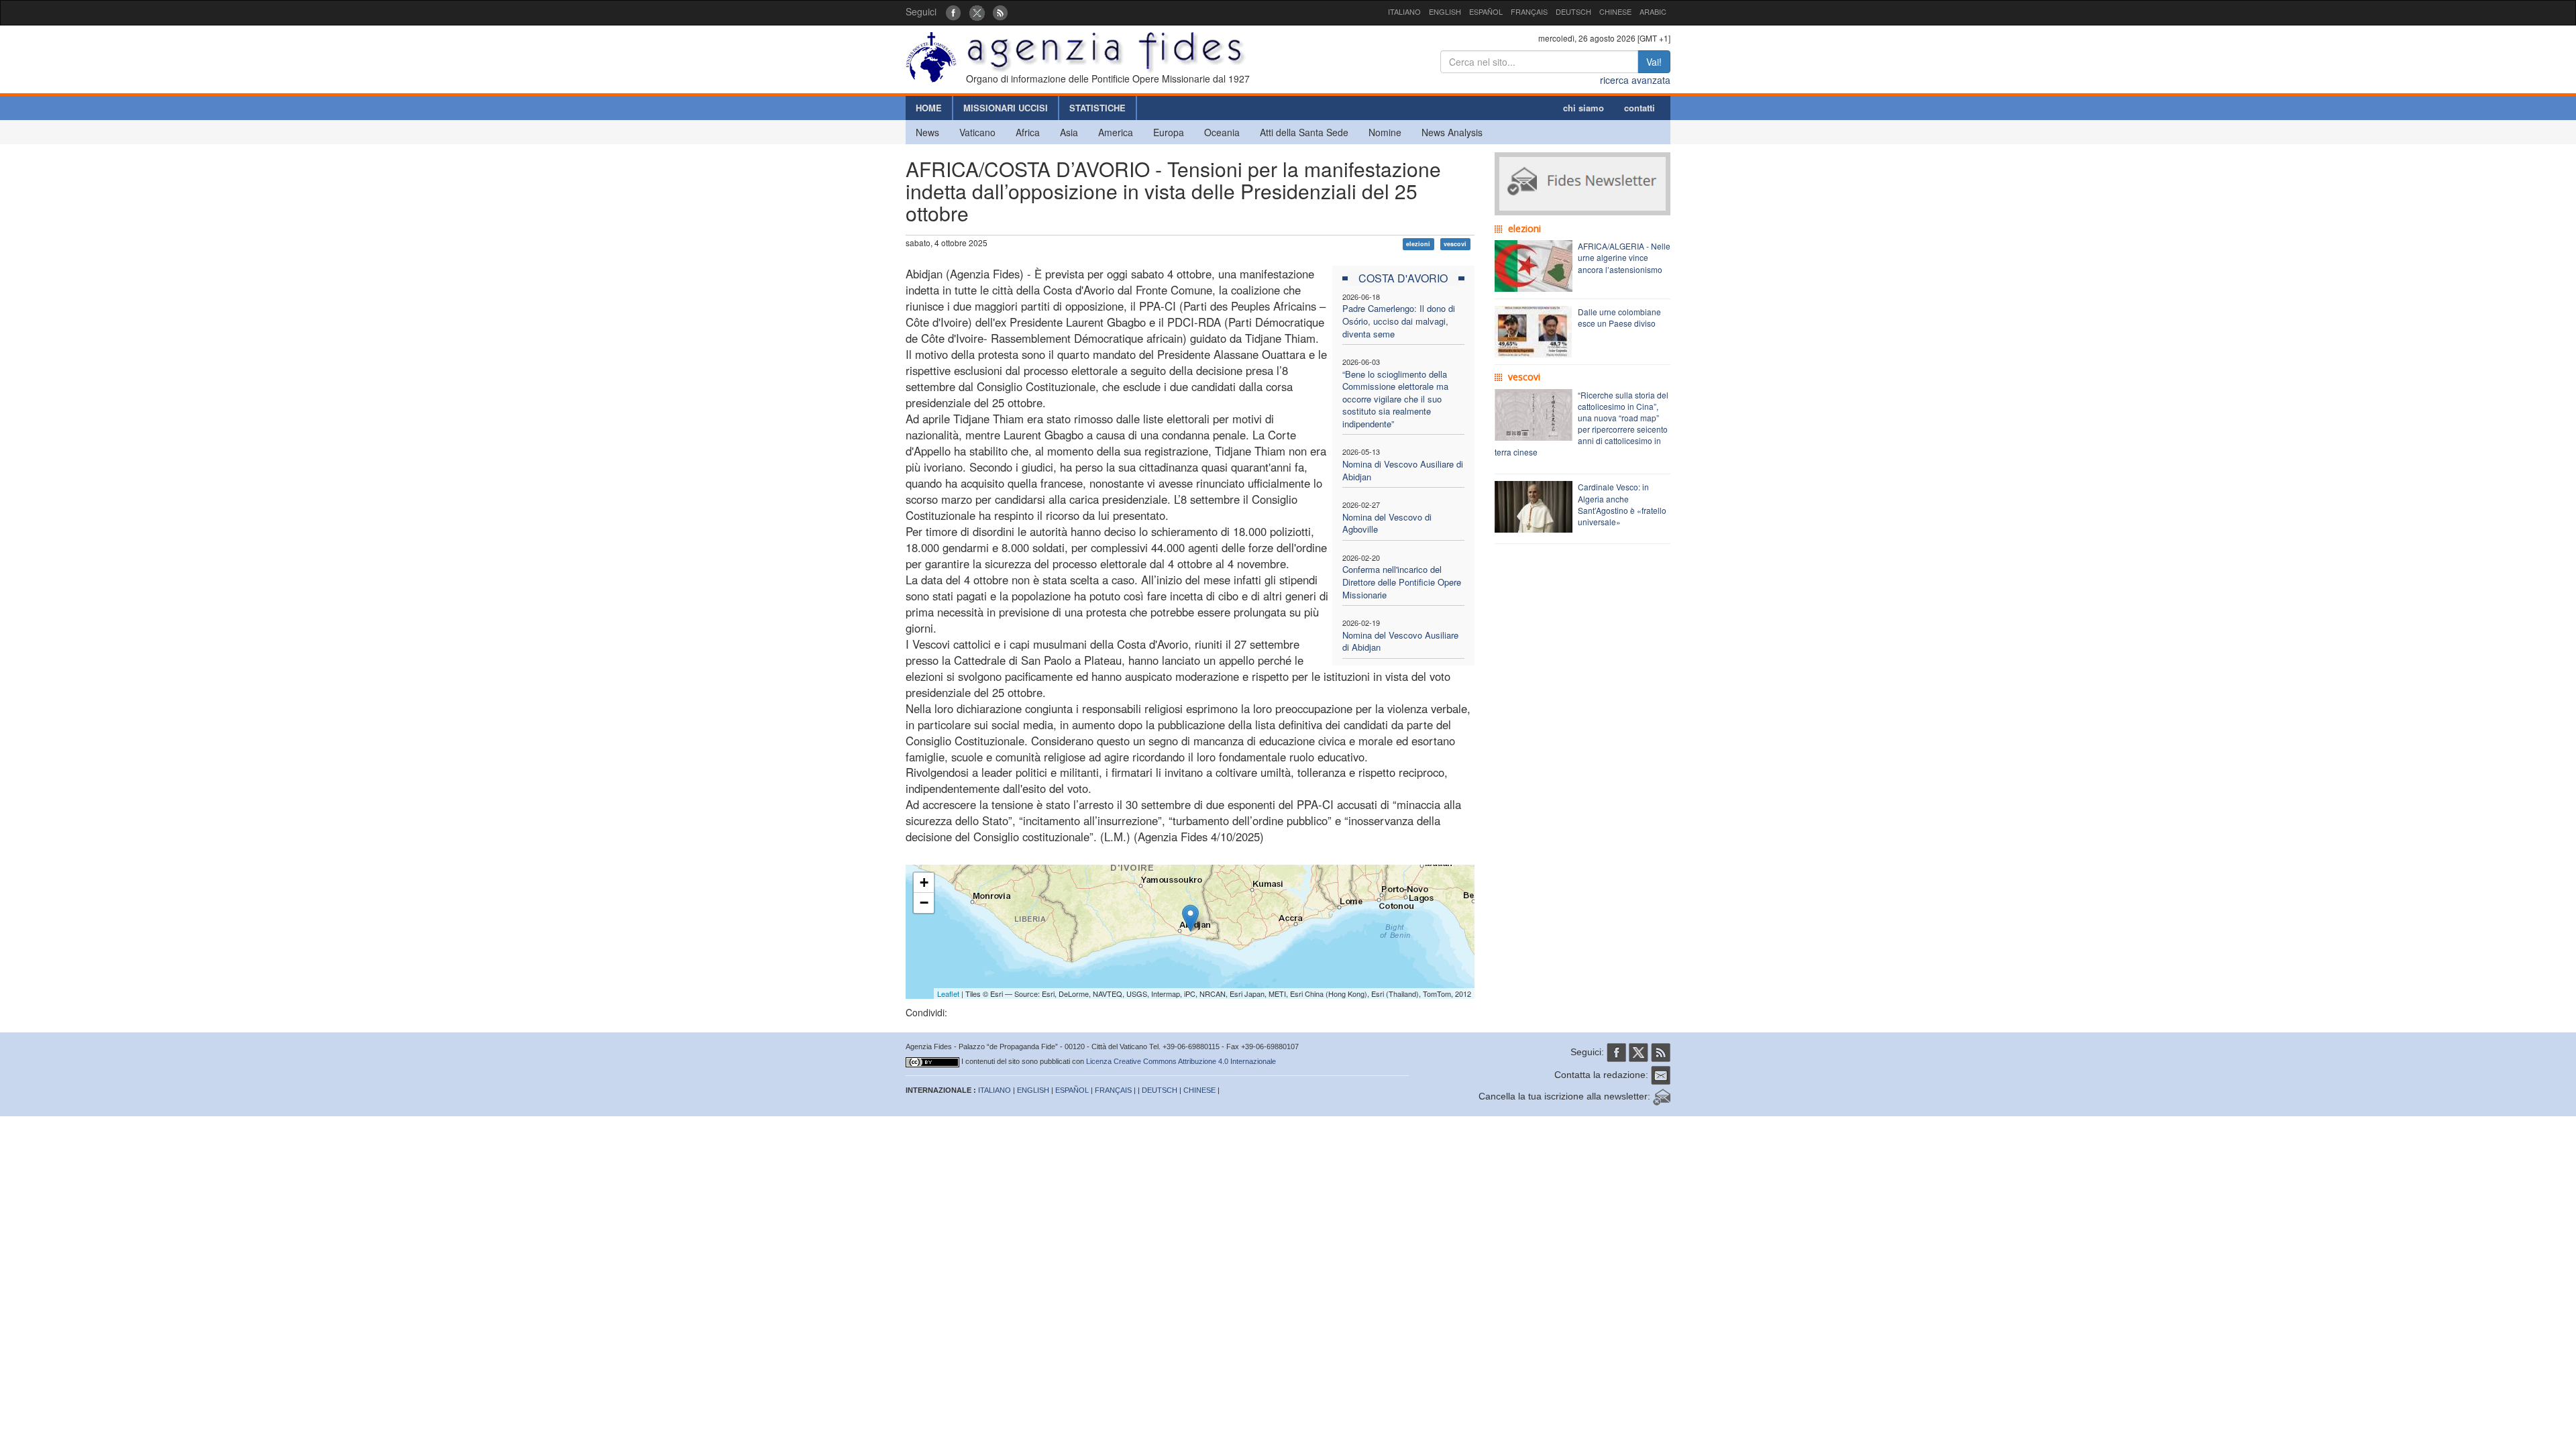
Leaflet (948, 994)
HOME (929, 108)
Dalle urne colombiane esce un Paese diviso (1619, 317)
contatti (1640, 108)
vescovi (1455, 244)
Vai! (1654, 62)
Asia (1069, 132)
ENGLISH (1445, 11)
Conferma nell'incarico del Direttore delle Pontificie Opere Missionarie (1402, 582)
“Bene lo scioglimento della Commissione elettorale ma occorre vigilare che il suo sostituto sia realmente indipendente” (1395, 399)
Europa (1169, 132)
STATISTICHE (1097, 108)
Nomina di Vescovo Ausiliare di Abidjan (1403, 470)
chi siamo (1584, 108)
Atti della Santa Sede (1304, 132)
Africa (1028, 132)
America (1116, 132)
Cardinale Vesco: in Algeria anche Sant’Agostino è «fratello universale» (1622, 504)
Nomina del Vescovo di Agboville (1387, 523)
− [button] (924, 903)
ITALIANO (1404, 11)
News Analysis (1452, 132)
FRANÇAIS (1529, 11)
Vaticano (977, 132)
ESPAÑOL (1486, 11)
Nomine (1385, 132)
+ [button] (924, 882)
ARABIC (1653, 11)
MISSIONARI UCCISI (1006, 108)
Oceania (1222, 132)
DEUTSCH (1573, 11)
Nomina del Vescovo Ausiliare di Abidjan (1400, 641)
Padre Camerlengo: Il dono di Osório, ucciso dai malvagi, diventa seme (1399, 321)
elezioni (1418, 244)
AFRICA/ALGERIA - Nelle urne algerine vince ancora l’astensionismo (1624, 257)
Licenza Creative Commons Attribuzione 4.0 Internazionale (1181, 1061)
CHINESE (1615, 11)
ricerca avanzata (1635, 80)
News (927, 132)
